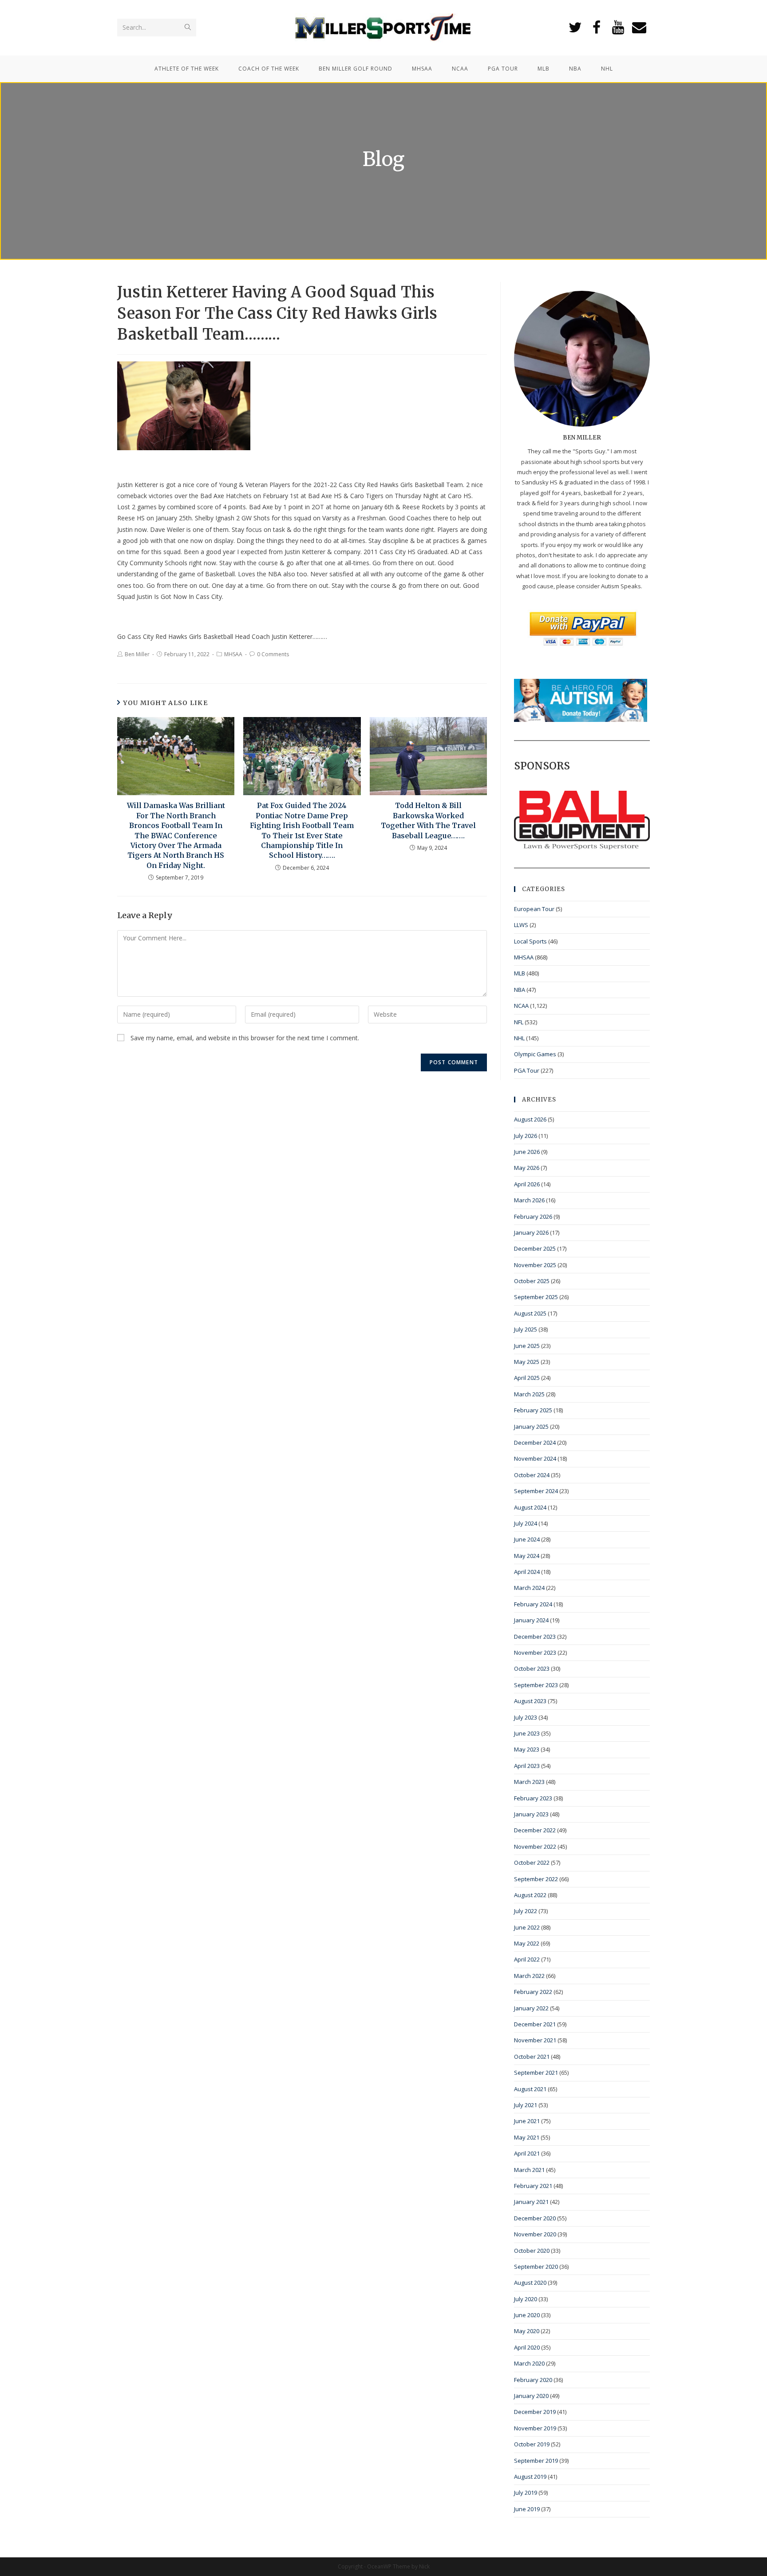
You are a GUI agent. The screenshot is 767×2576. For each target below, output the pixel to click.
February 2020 (533, 2380)
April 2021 (527, 2153)
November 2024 (535, 1458)
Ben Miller (137, 654)
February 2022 (533, 1992)
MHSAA (233, 654)
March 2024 (529, 1588)
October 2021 (532, 2057)
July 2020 (526, 2299)
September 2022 (536, 1879)
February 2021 (533, 2186)
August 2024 (530, 1507)
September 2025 (536, 1297)
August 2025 (530, 1313)
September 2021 (536, 2073)
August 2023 (530, 1701)
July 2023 (526, 1717)
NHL (519, 1038)
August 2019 (530, 2477)
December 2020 (535, 2218)
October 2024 (532, 1475)
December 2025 (535, 1248)
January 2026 (531, 1233)
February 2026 (533, 1217)
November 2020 (535, 2234)
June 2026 (527, 1152)
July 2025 (526, 1329)
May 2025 (527, 1362)
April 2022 (527, 1959)
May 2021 (527, 2137)
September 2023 (536, 1685)
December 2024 (535, 1443)
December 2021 (535, 2024)
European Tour (534, 909)
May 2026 (527, 1168)
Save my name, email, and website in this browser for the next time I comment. (245, 1038)
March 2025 (529, 1394)
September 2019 (536, 2461)
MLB (520, 973)
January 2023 (531, 1814)
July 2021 (526, 2105)
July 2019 (526, 2493)
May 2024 (527, 1556)
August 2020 (530, 2283)
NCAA (521, 1006)
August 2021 (530, 2089)
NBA (520, 990)
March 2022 (529, 1976)
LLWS (521, 925)
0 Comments (273, 654)
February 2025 (533, 1410)
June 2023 (527, 1733)
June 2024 (527, 1539)
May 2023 (527, 1749)
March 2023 (529, 1782)
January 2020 (531, 2396)
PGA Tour (527, 1070)
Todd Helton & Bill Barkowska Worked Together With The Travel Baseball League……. (428, 820)
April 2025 (527, 1378)
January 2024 (531, 1620)
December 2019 (535, 2412)
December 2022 (535, 1830)
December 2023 (535, 1637)
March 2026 (529, 1200)
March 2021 (529, 2170)
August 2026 (530, 1119)
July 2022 (526, 1911)
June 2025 (527, 1346)
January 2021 (531, 2202)
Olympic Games (535, 1054)
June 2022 (527, 1927)
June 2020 (527, 2315)
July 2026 (526, 1136)
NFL (519, 1022)
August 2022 (530, 1895)
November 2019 (535, 2428)
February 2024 (533, 1604)
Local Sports (530, 941)
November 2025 (535, 1265)
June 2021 (527, 2121)
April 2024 (527, 1572)
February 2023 (533, 1798)
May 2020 (527, 2331)
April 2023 (527, 1766)
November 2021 (535, 2040)
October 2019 (532, 2444)
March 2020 (529, 2363)
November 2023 (535, 1653)
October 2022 (532, 1863)
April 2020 (527, 2347)
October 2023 (532, 1668)
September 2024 (536, 1491)
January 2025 (531, 1427)
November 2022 (535, 1847)
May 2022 (527, 1943)
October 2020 (532, 2251)
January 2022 (531, 2008)
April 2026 (527, 1184)
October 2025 (532, 1281)
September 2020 (536, 2267)
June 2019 (527, 2509)
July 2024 (526, 1523)
